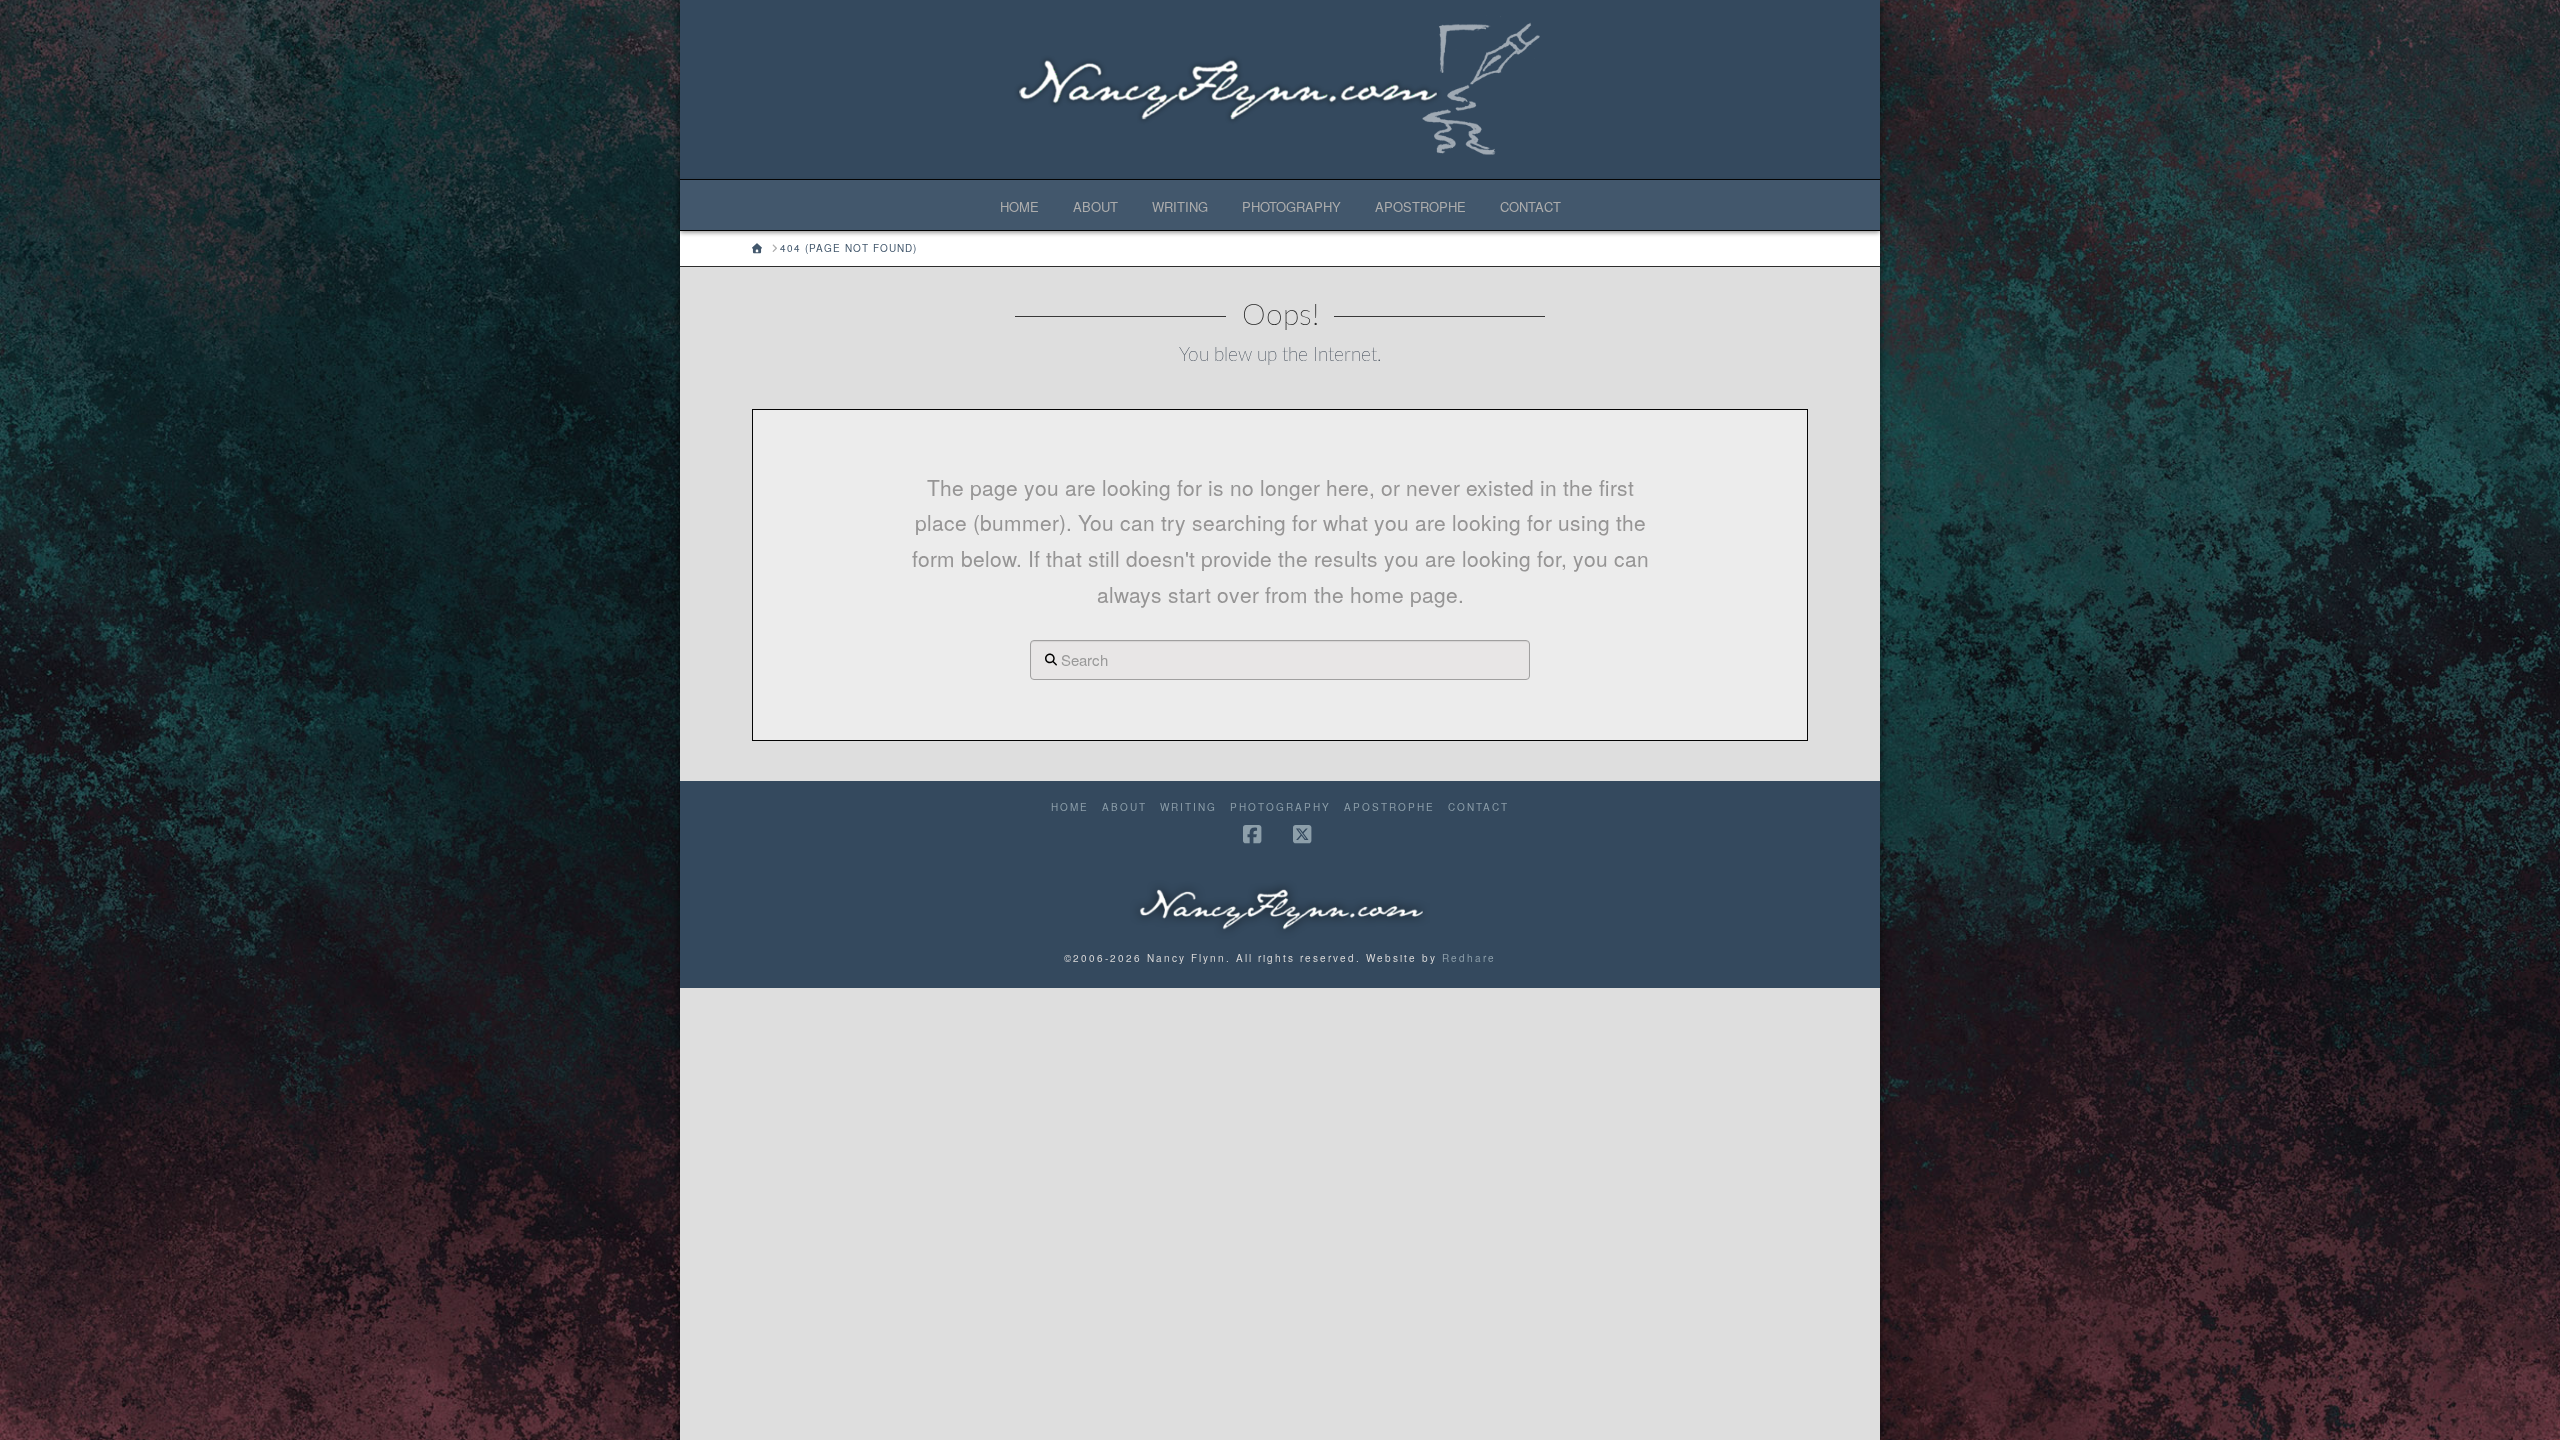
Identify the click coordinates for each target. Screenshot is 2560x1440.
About (1124, 807)
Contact (1478, 807)
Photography (1280, 807)
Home (1070, 807)
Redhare (1469, 958)
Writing (1188, 807)
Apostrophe (1389, 807)
